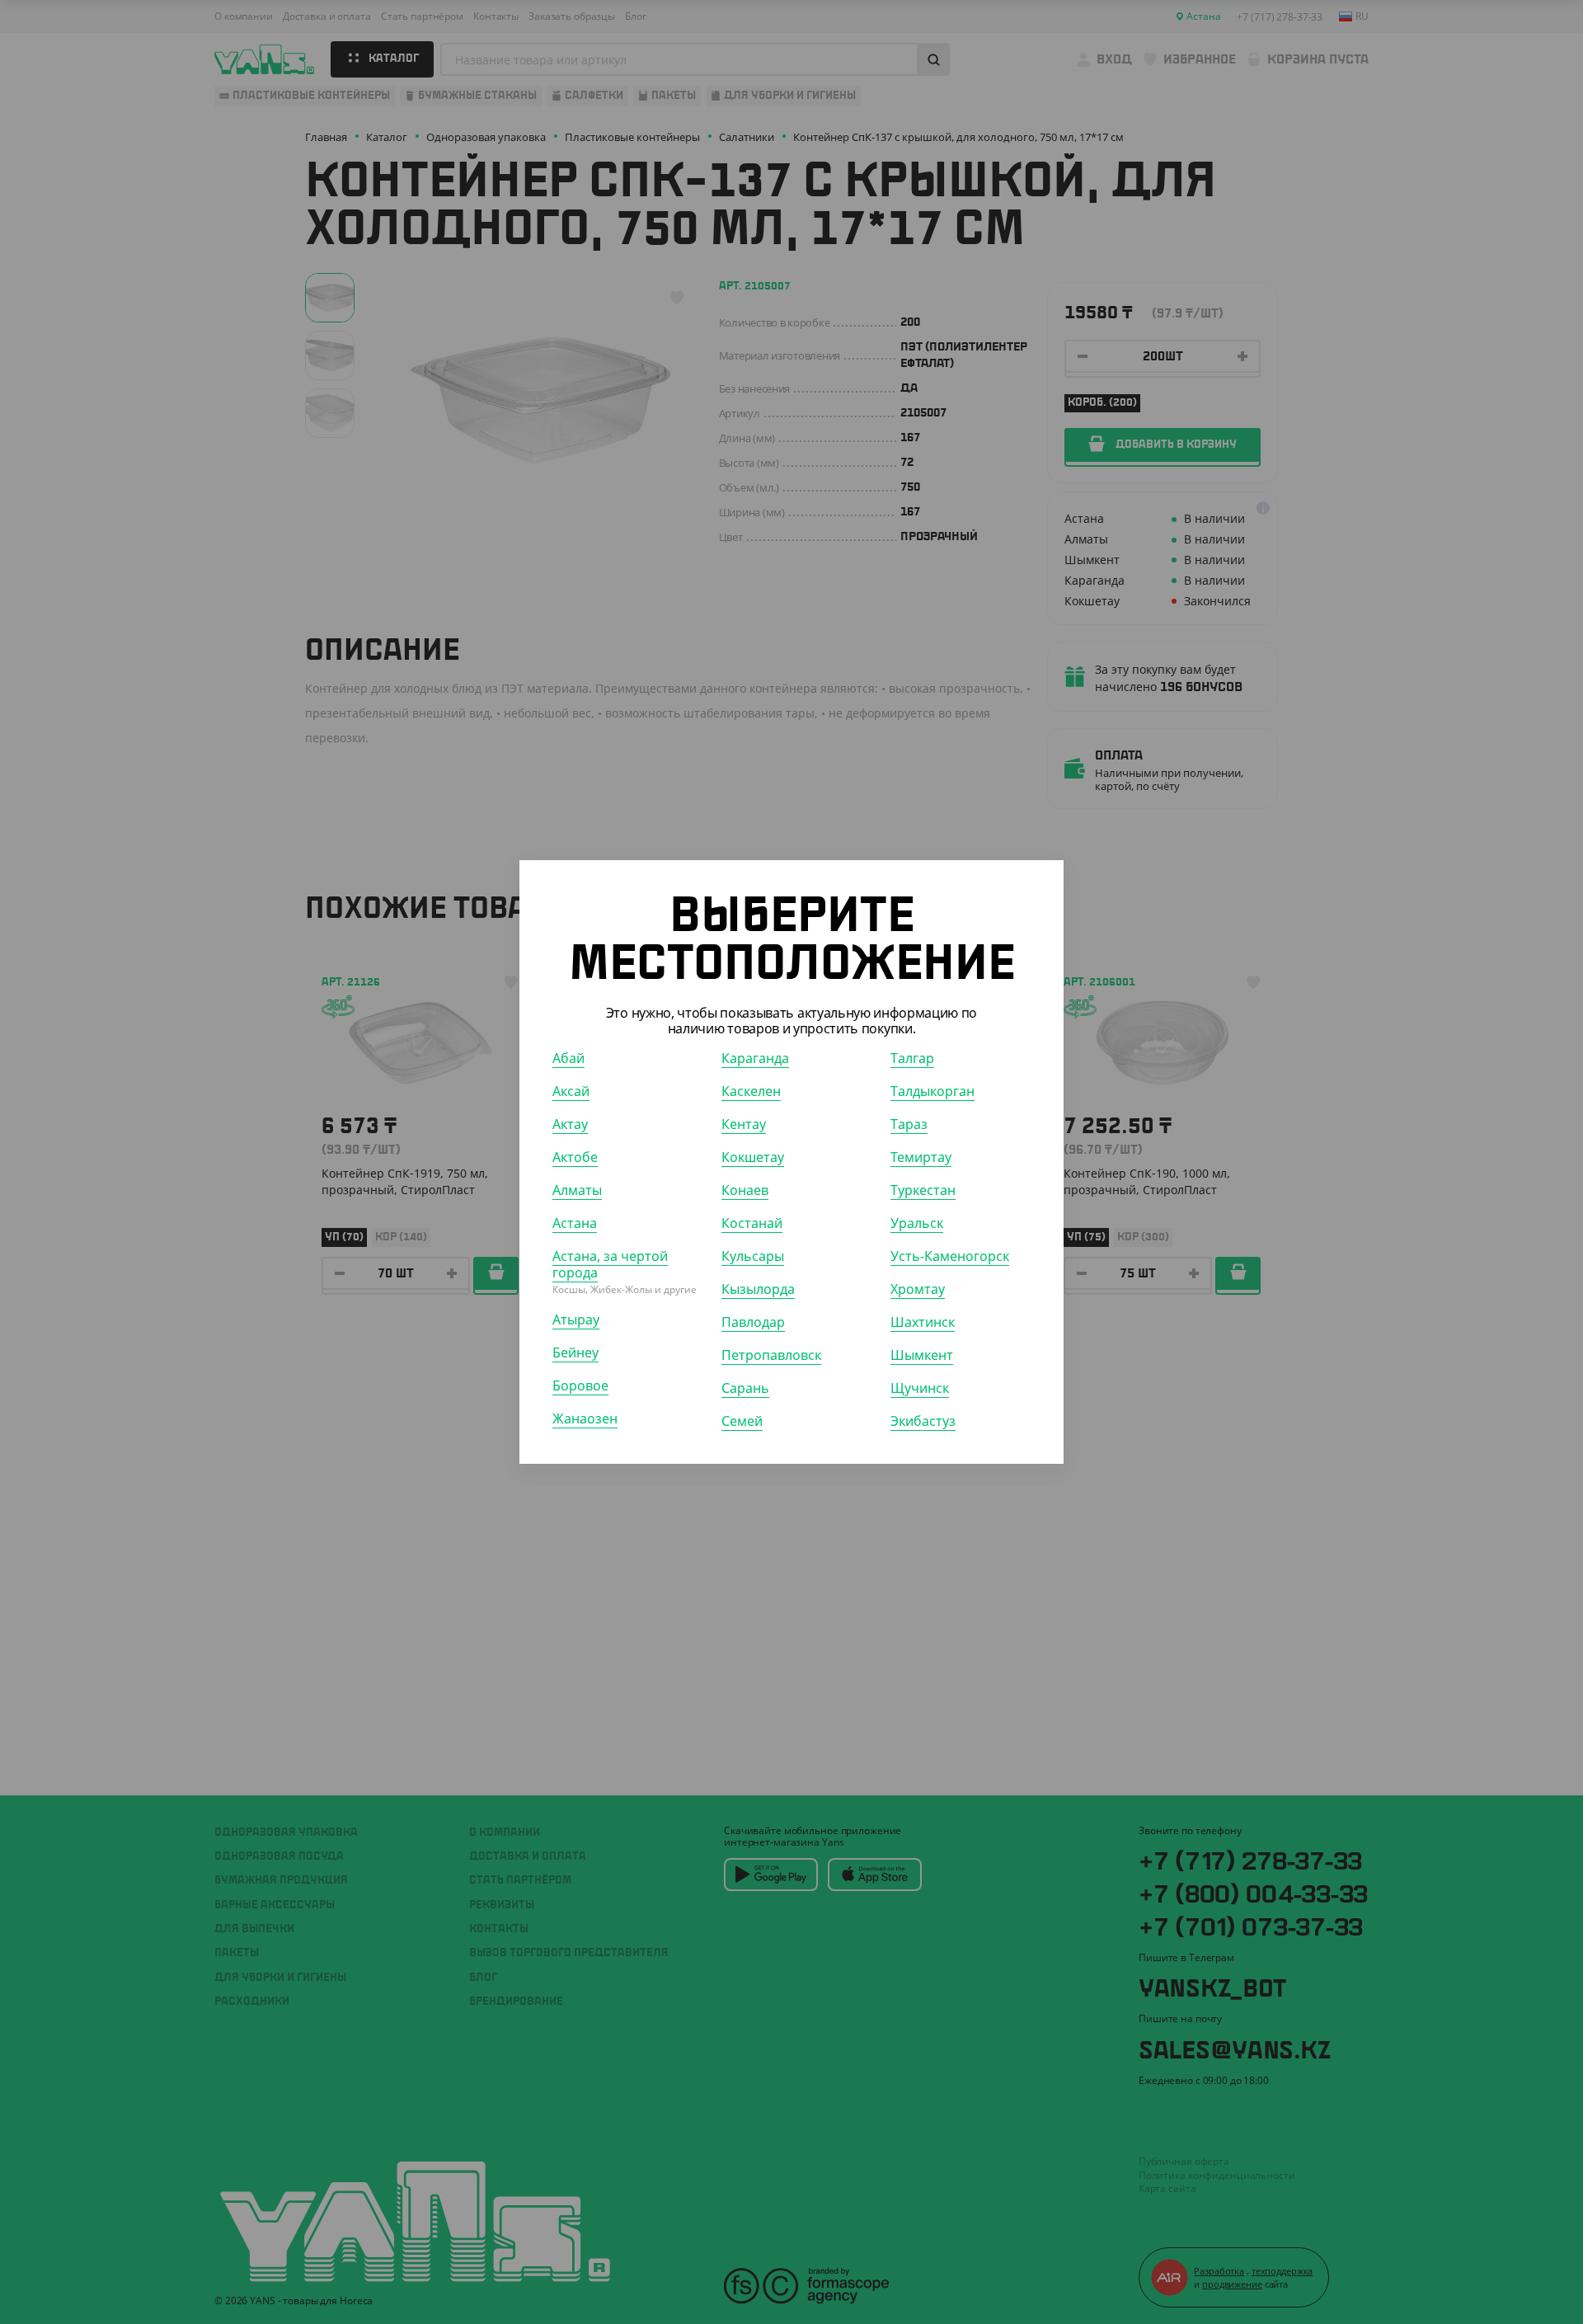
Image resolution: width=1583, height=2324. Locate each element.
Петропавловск (771, 1355)
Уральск (917, 1223)
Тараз (909, 1124)
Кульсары (753, 1256)
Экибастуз (923, 1421)
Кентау (744, 1124)
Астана (575, 1223)
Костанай (752, 1223)
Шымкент (922, 1355)
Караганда (755, 1058)
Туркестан (923, 1190)
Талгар (912, 1058)
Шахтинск (923, 1322)
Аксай (571, 1091)
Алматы (577, 1190)
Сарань (745, 1388)
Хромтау (918, 1289)
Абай (568, 1058)
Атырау (576, 1320)
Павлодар (753, 1322)
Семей (742, 1421)
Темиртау (921, 1157)
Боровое (580, 1385)
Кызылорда (758, 1289)
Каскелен (751, 1091)
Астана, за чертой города (610, 1264)
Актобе (575, 1157)
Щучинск (920, 1388)
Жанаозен (585, 1418)
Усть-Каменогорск (950, 1256)
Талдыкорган (932, 1091)
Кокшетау (753, 1157)
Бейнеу (575, 1353)
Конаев (745, 1190)
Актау (570, 1124)
